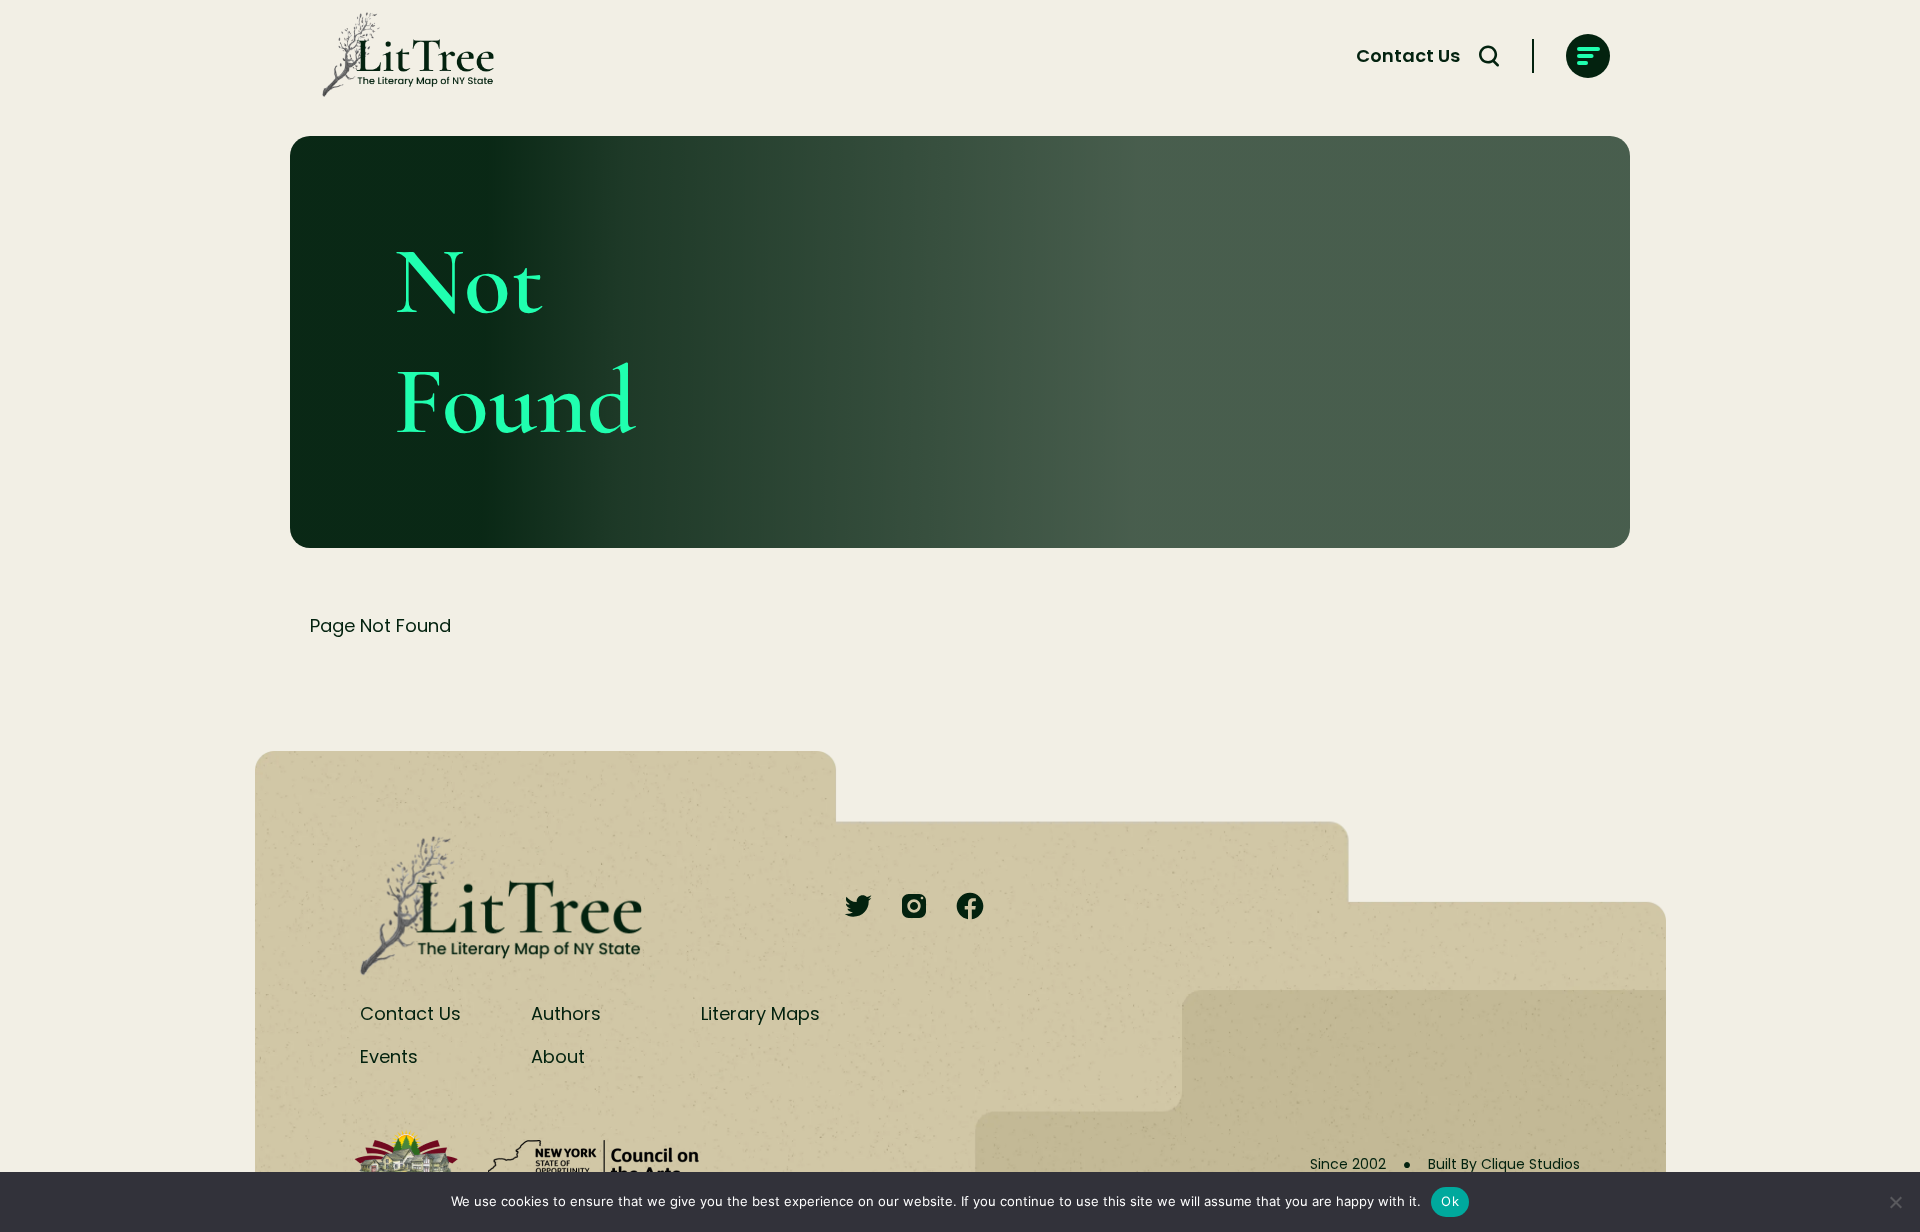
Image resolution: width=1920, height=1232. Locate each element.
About (558, 1056)
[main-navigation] (1588, 56)
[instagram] (914, 907)
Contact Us (1408, 55)
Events (389, 1056)
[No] (1895, 1202)
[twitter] (858, 907)
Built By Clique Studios (1504, 1164)
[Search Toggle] (1489, 56)
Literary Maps (760, 1013)
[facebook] (970, 907)
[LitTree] (402, 56)
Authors (566, 1013)
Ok (1450, 1201)
